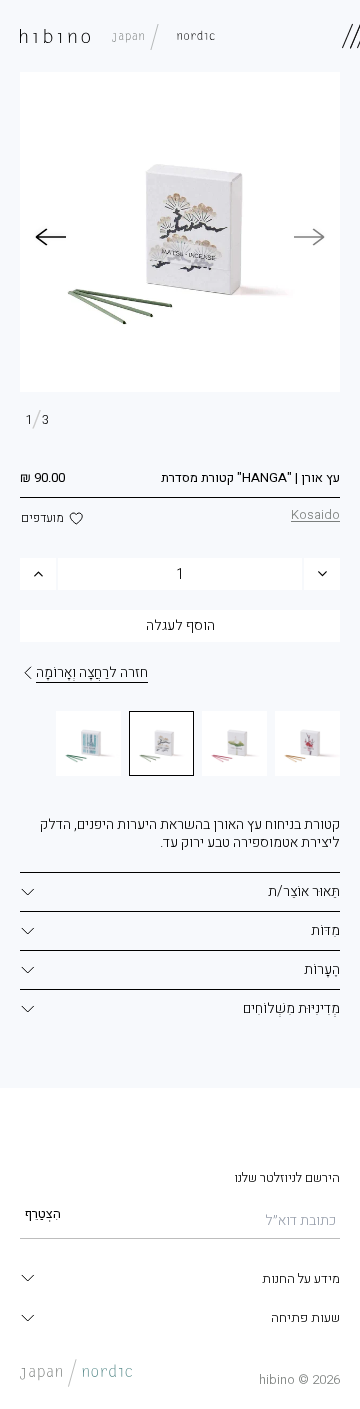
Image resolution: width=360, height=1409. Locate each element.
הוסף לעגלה (180, 625)
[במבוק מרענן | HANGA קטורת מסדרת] (88, 743)
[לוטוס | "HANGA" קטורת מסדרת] (234, 743)
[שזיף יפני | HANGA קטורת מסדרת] (307, 743)
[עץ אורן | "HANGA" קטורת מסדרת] (161, 743)
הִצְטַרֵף (43, 1213)
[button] (50, 237)
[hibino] (117, 36)
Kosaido (315, 514)
